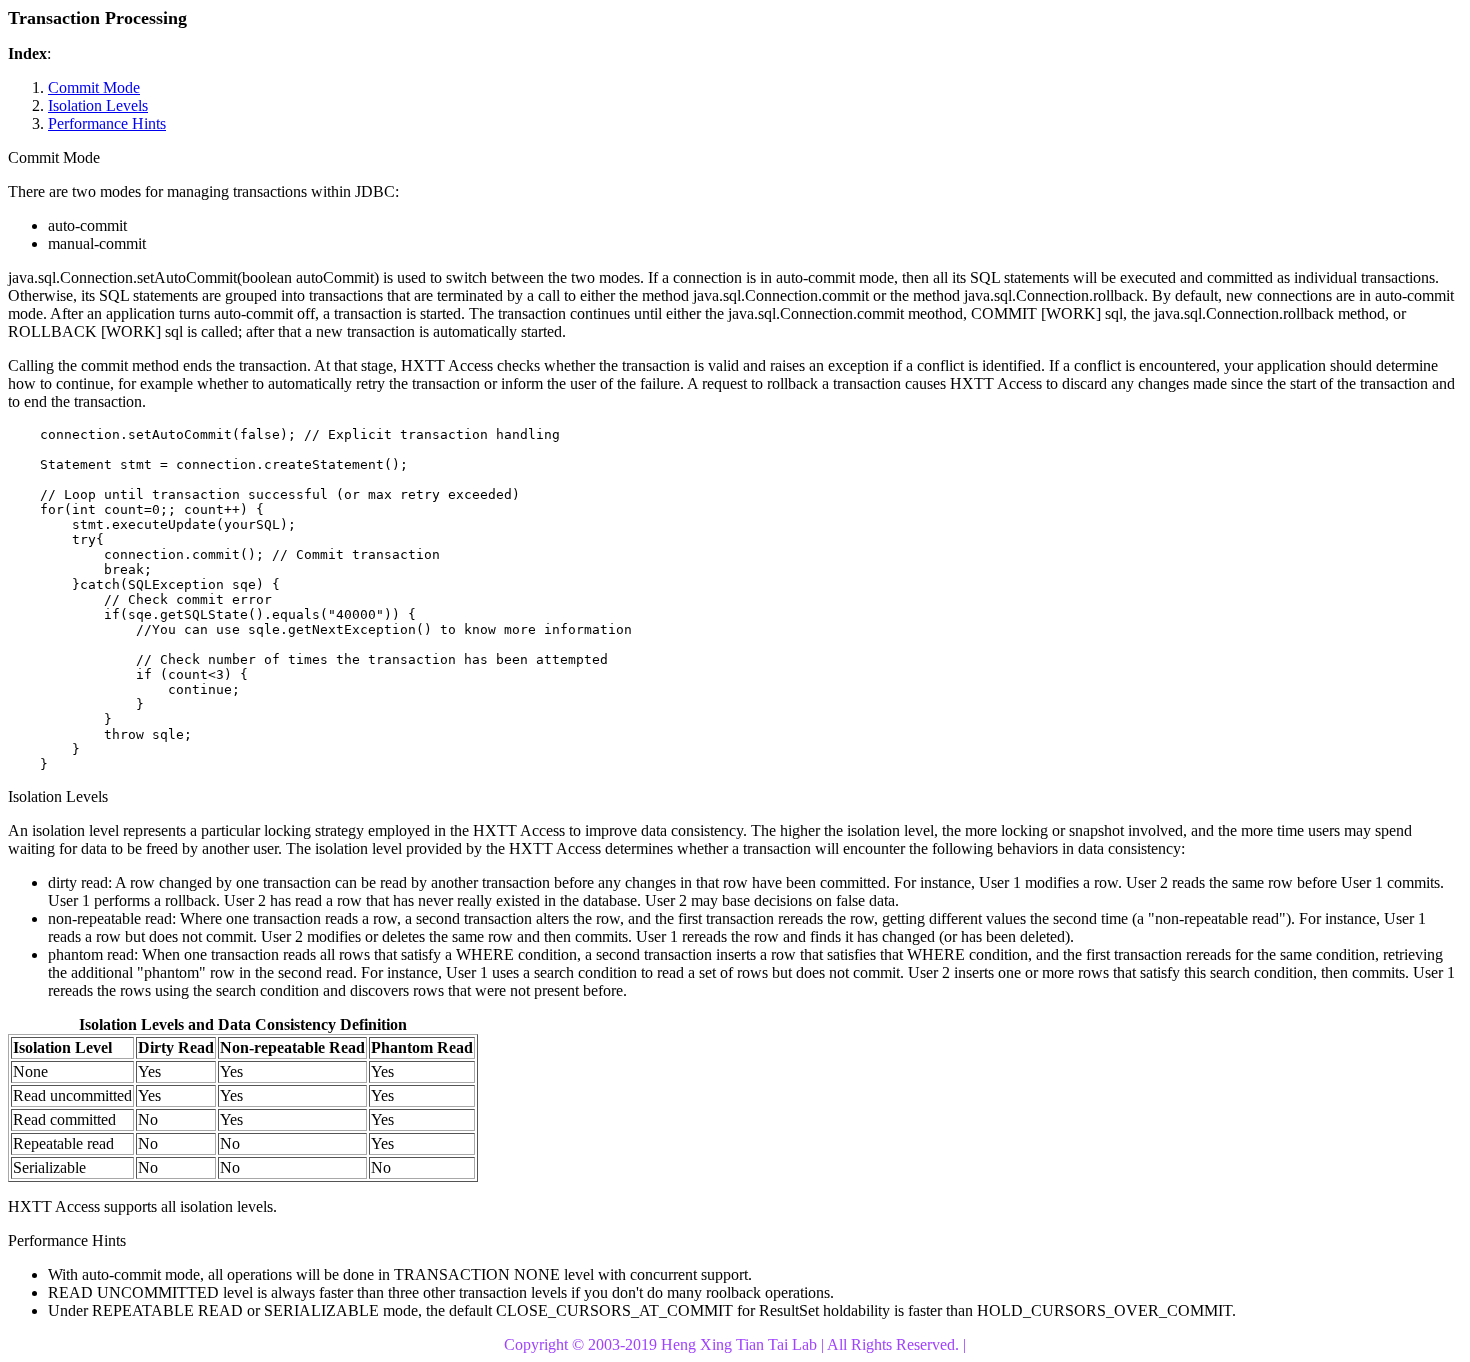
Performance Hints (107, 123)
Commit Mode (94, 87)
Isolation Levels (98, 105)
